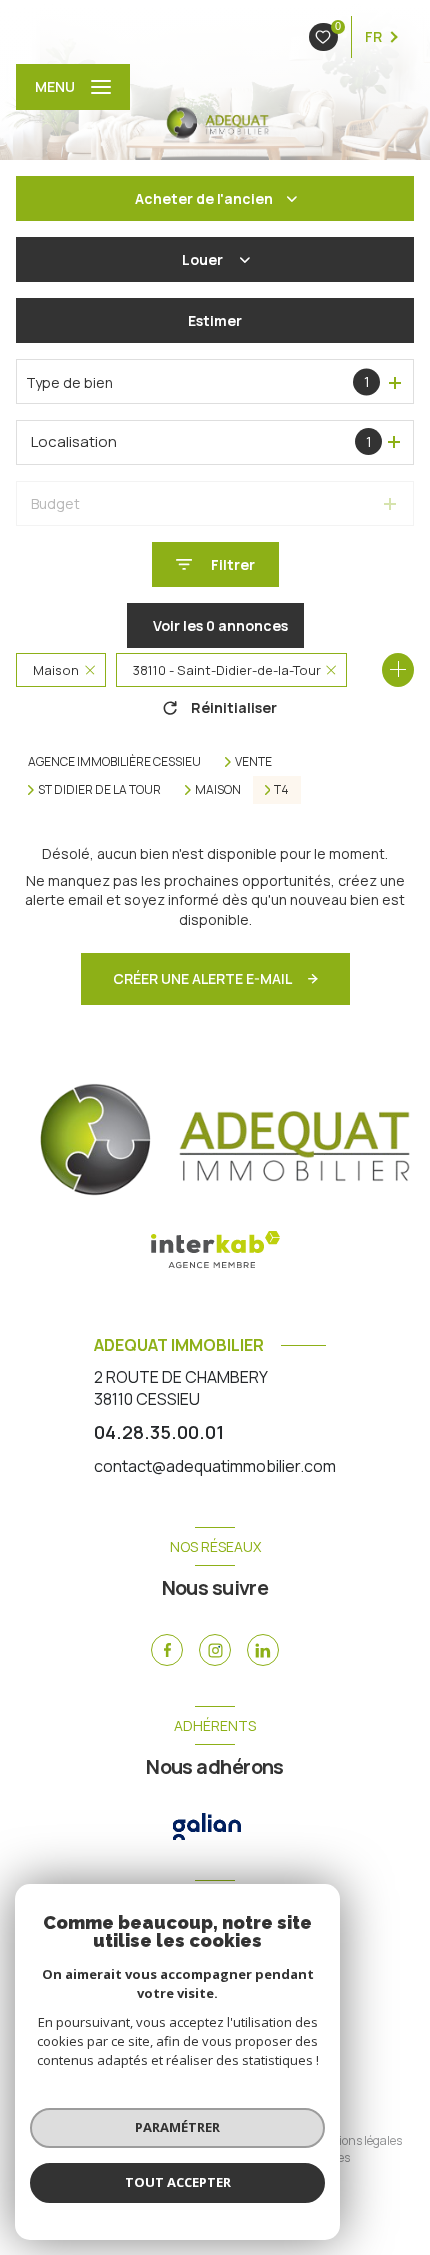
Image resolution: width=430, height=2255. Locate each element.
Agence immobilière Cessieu (114, 761)
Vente (253, 762)
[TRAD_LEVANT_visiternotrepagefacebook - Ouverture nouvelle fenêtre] (167, 1650)
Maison (218, 790)
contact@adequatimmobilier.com (215, 1466)
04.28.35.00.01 (159, 1432)
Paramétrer (177, 2127)
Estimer (215, 320)
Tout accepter (178, 2182)
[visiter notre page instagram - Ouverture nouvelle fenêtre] (215, 1650)
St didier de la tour (99, 790)
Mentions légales (356, 2140)
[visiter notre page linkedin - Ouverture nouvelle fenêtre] (263, 1650)
